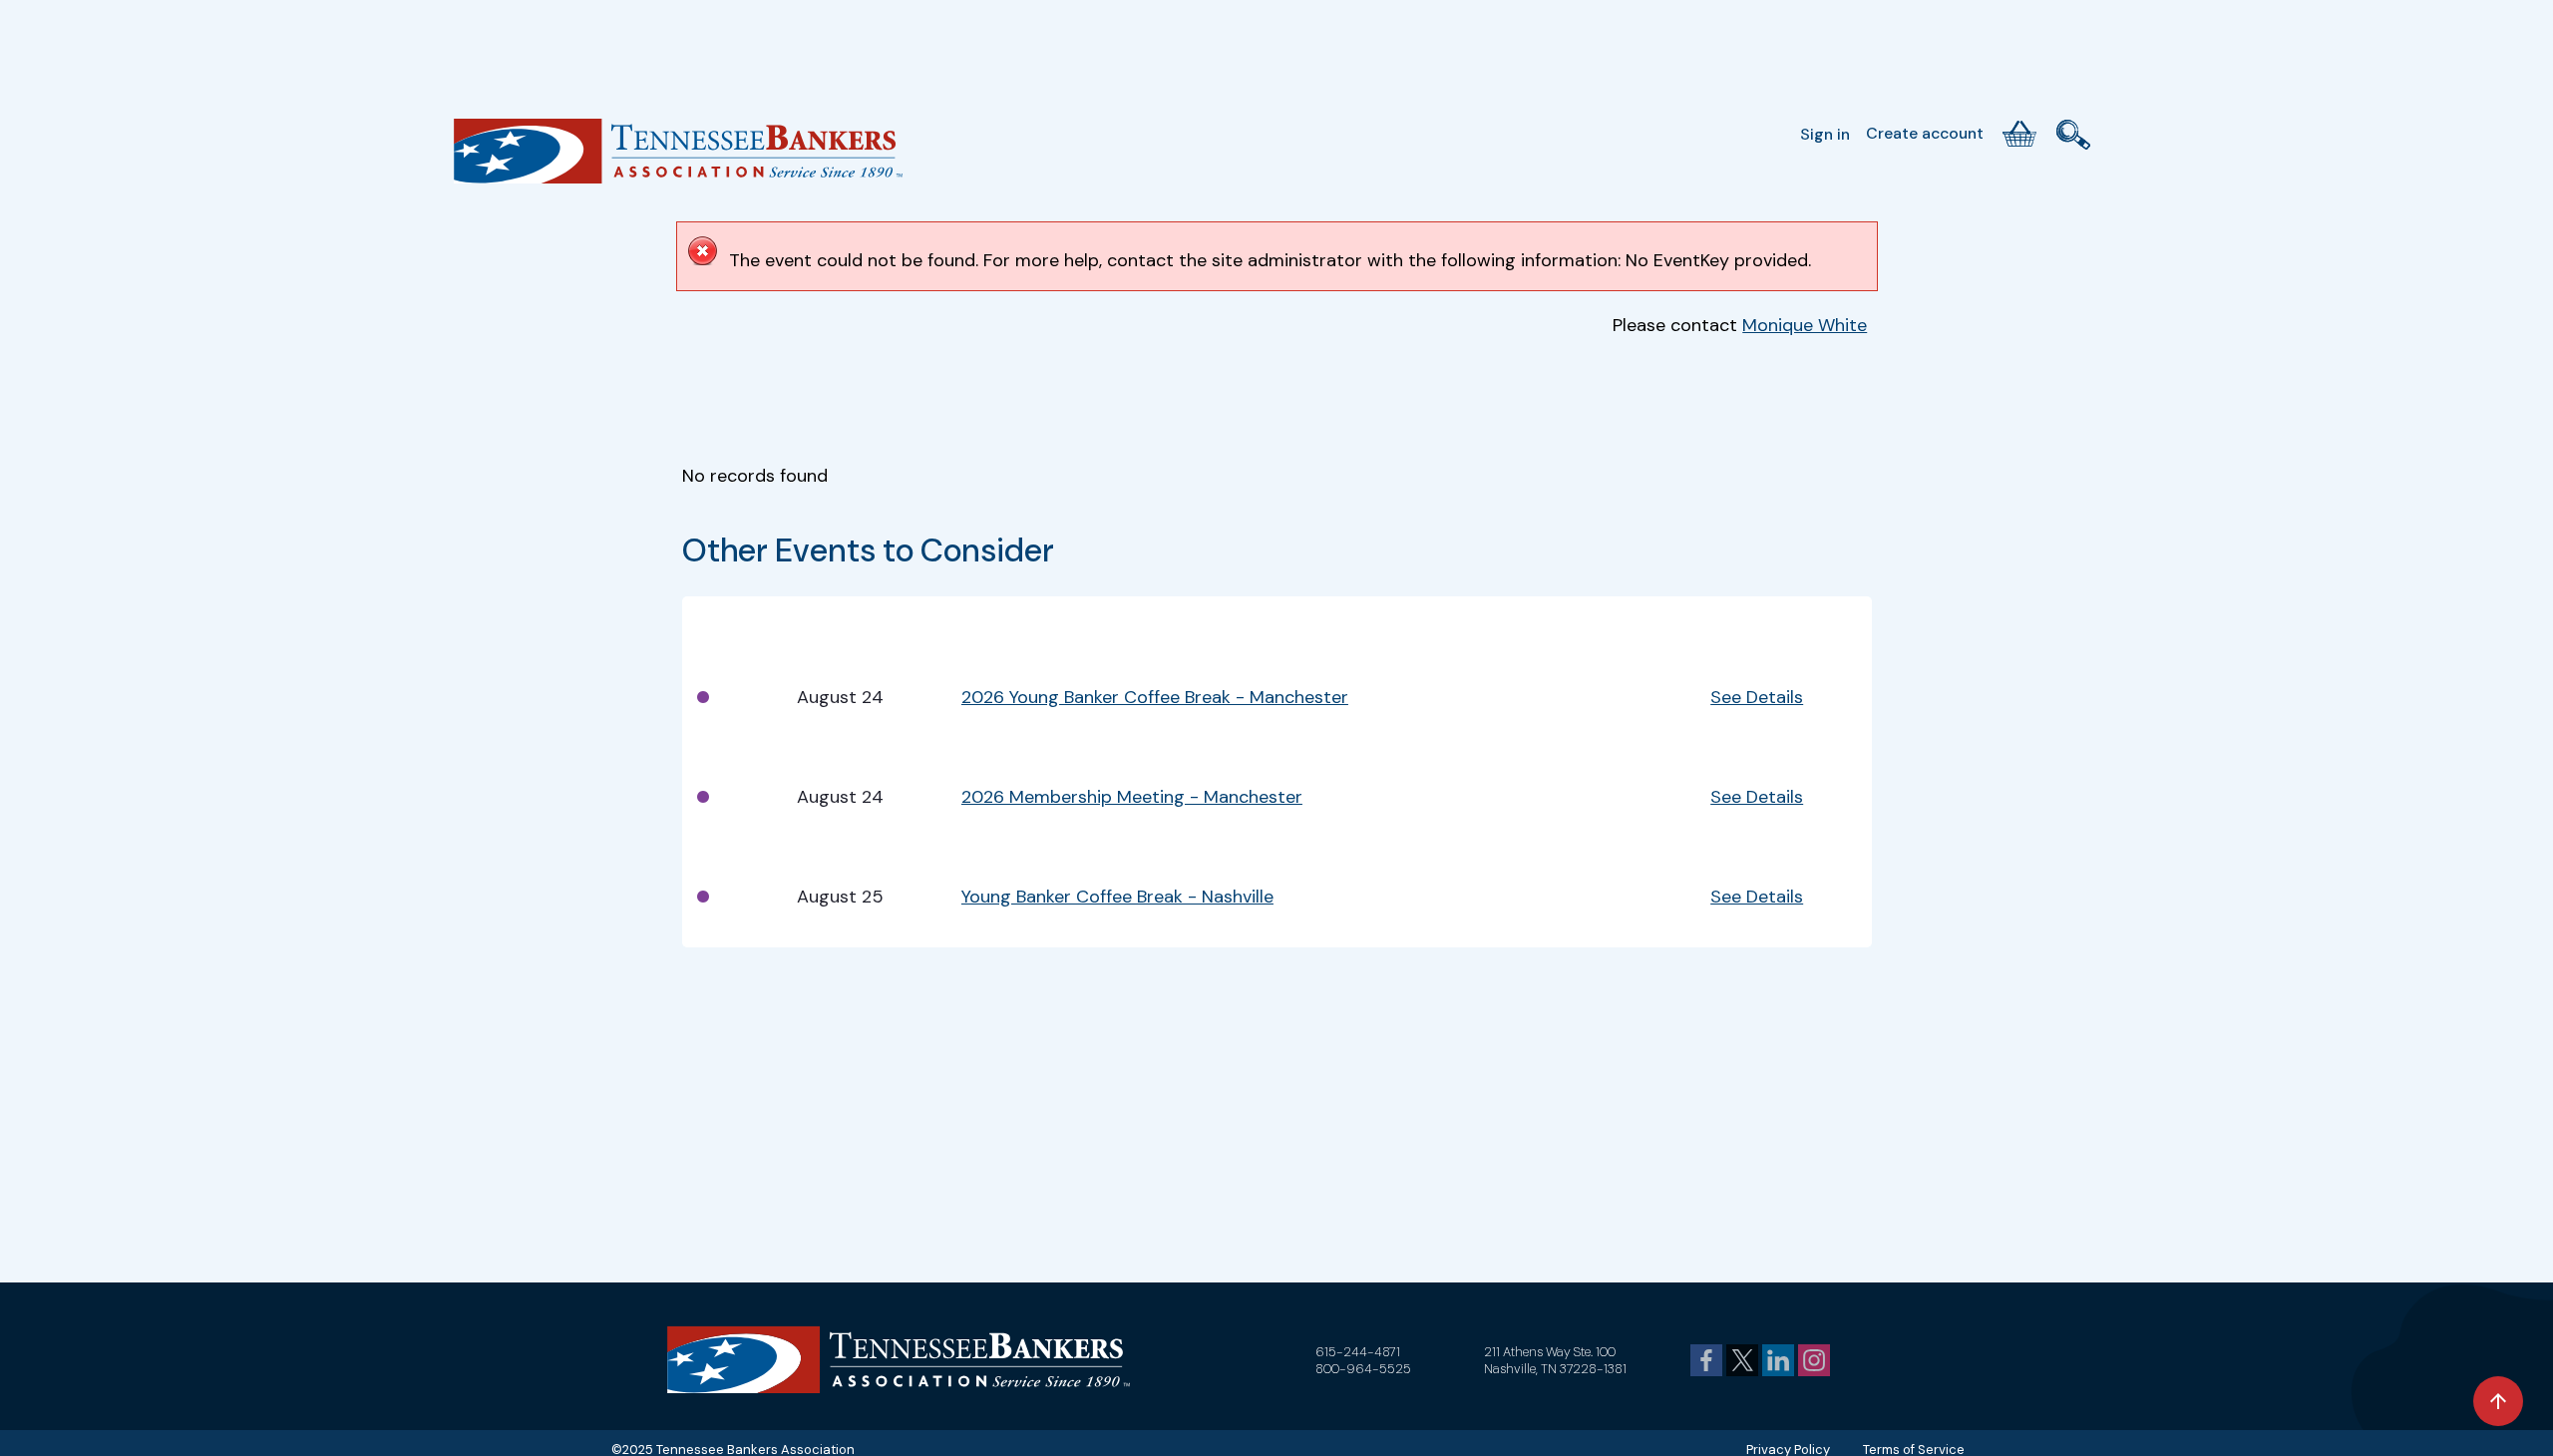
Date (816, 622)
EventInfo (1601, 622)
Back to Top (2498, 1401)
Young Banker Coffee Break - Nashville (1117, 897)
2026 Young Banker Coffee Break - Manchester (1155, 697)
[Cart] (2019, 134)
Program (996, 622)
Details (1738, 622)
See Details (1757, 697)
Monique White (1805, 325)
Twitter (1742, 1360)
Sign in (1825, 134)
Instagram (1814, 1360)
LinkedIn (1778, 1360)
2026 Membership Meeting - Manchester (1132, 797)
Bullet (718, 622)
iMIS (678, 159)
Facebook (1706, 1360)
